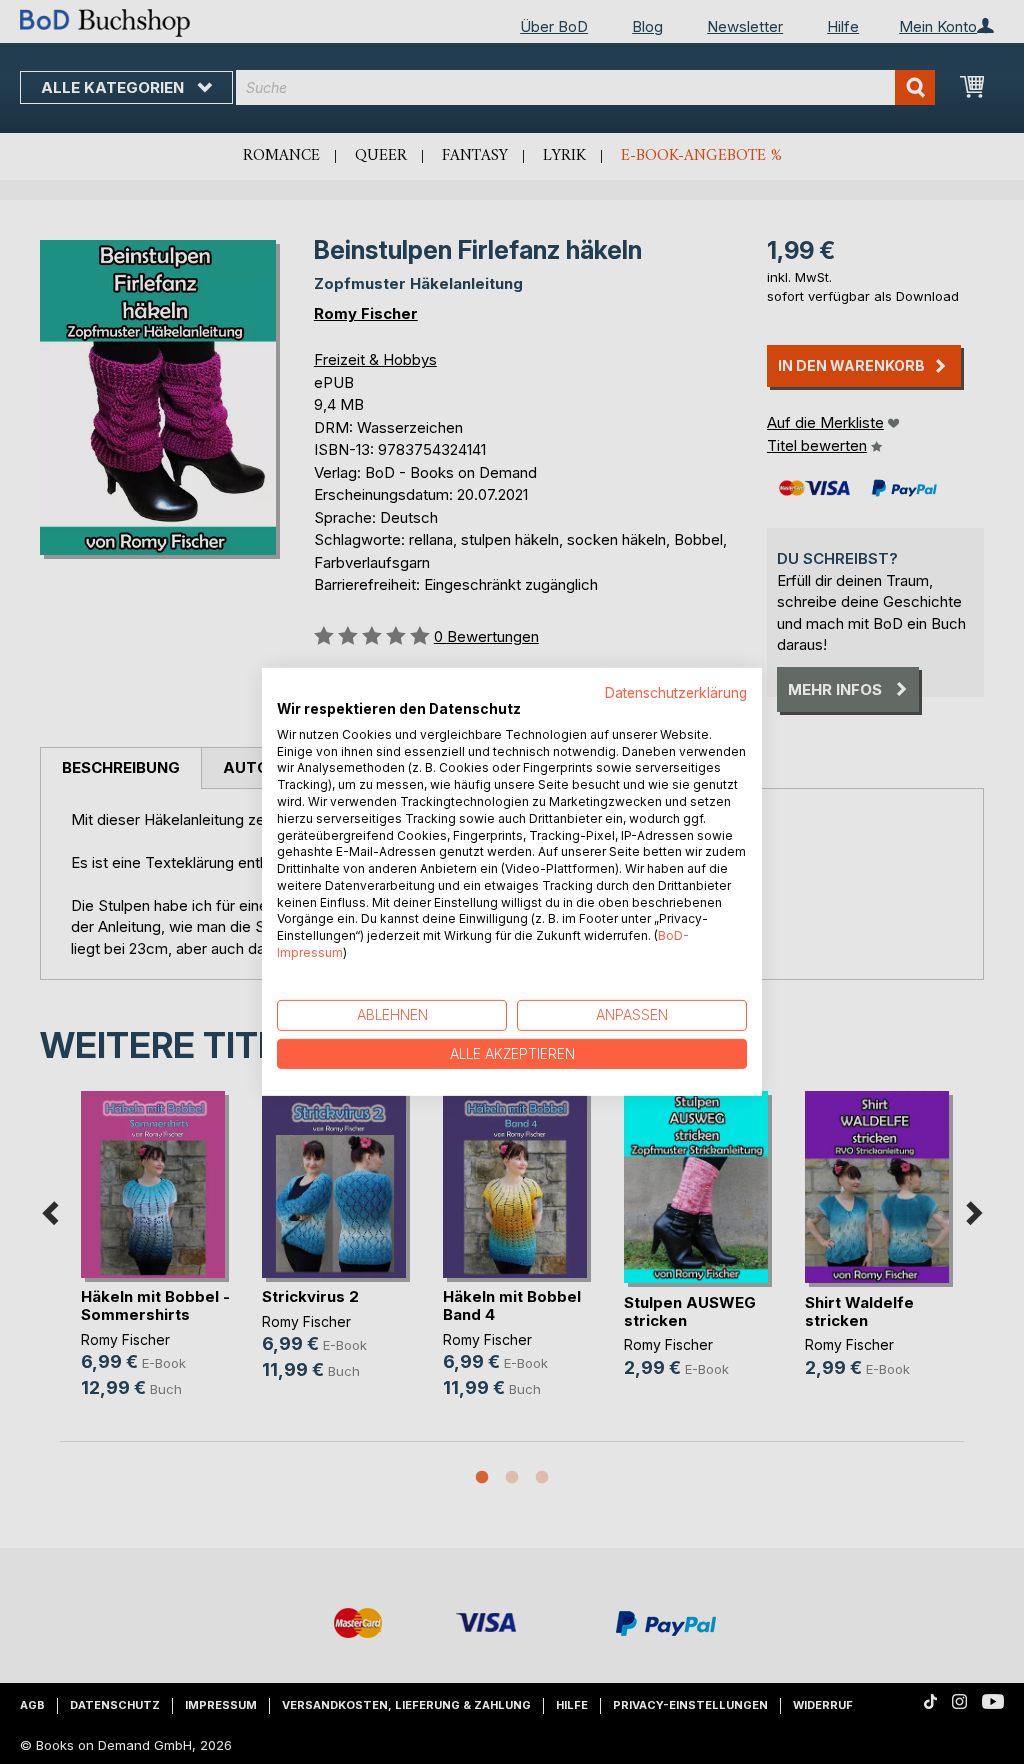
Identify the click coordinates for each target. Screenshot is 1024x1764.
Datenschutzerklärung (676, 693)
